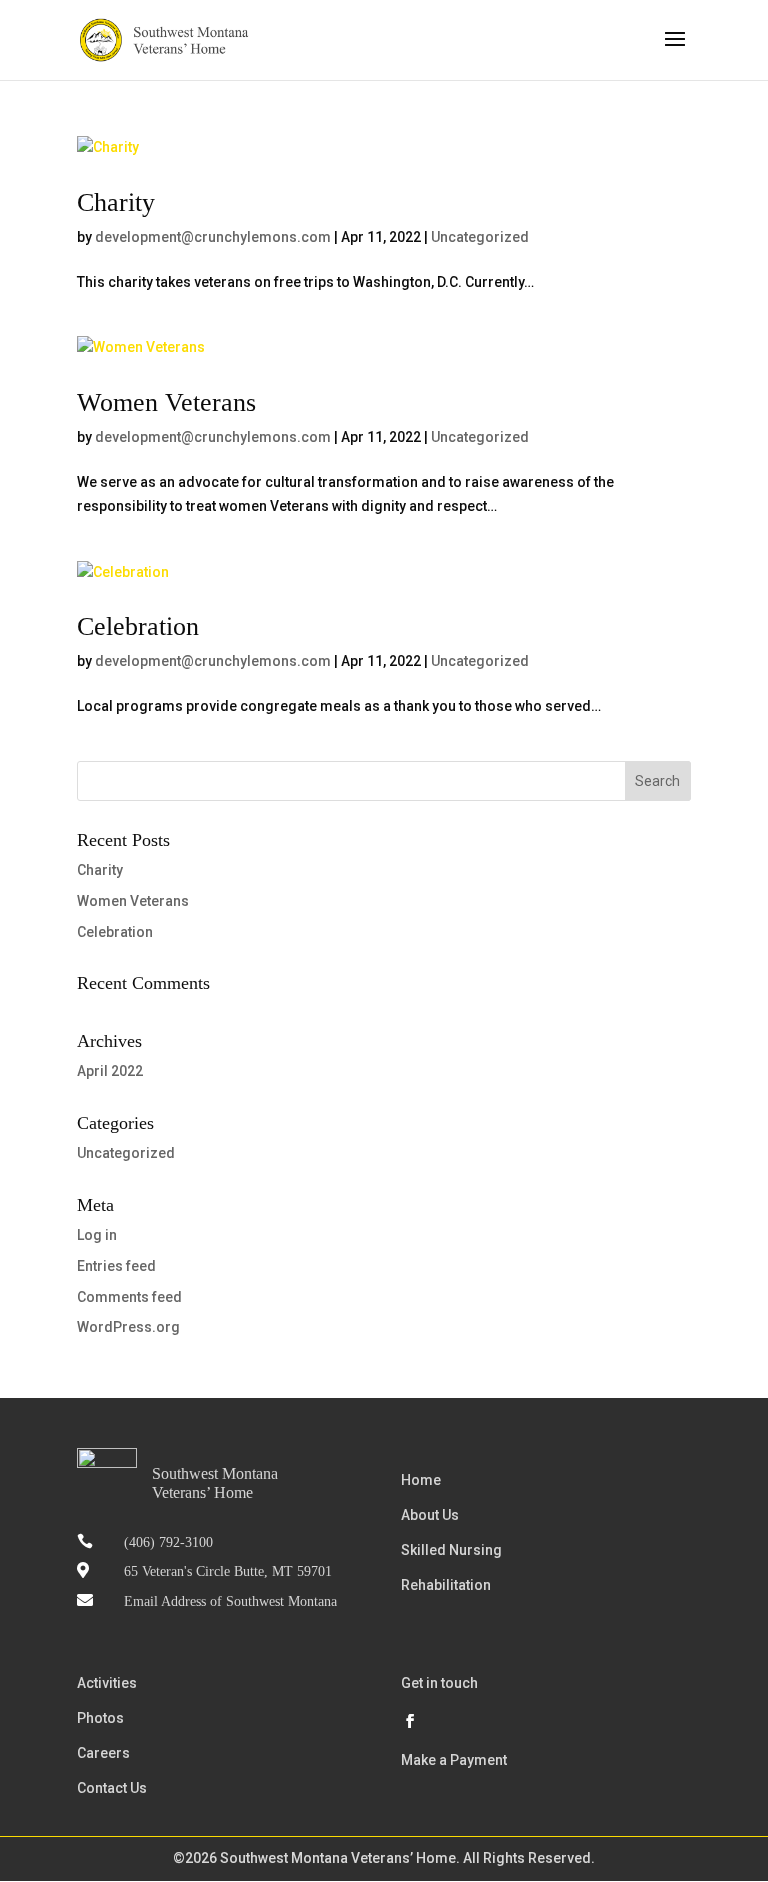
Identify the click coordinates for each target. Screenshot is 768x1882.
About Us (430, 1515)
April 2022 (110, 1071)
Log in (97, 1235)
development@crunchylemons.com (213, 237)
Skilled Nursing (451, 1550)
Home (421, 1480)
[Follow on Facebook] (410, 1721)
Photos (100, 1718)
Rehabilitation (446, 1585)
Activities (107, 1683)
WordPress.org (128, 1327)
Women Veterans (166, 402)
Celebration (138, 626)
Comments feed (129, 1297)
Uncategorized (480, 237)
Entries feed (116, 1266)
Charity (116, 202)
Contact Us (112, 1788)
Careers (103, 1753)
